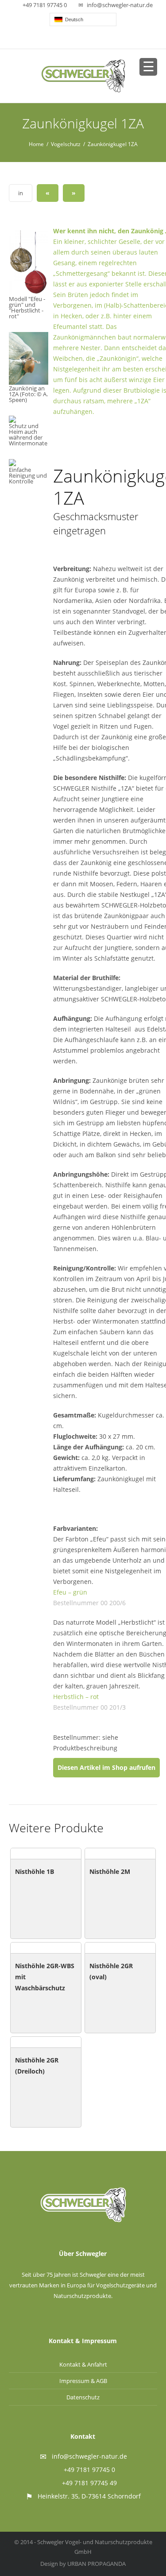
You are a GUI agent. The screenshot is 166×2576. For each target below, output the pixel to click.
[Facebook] (84, 39)
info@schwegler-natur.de (120, 5)
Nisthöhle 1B (35, 1871)
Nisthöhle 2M (110, 1871)
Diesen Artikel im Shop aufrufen (106, 1767)
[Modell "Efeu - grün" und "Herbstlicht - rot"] (29, 263)
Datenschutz (83, 2397)
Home (36, 144)
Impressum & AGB (83, 2381)
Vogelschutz (66, 144)
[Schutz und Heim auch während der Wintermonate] (13, 419)
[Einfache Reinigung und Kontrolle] (13, 463)
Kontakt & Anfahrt (83, 2364)
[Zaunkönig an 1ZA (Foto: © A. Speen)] (29, 358)
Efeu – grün (70, 1592)
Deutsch (73, 19)
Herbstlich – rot (76, 1697)
